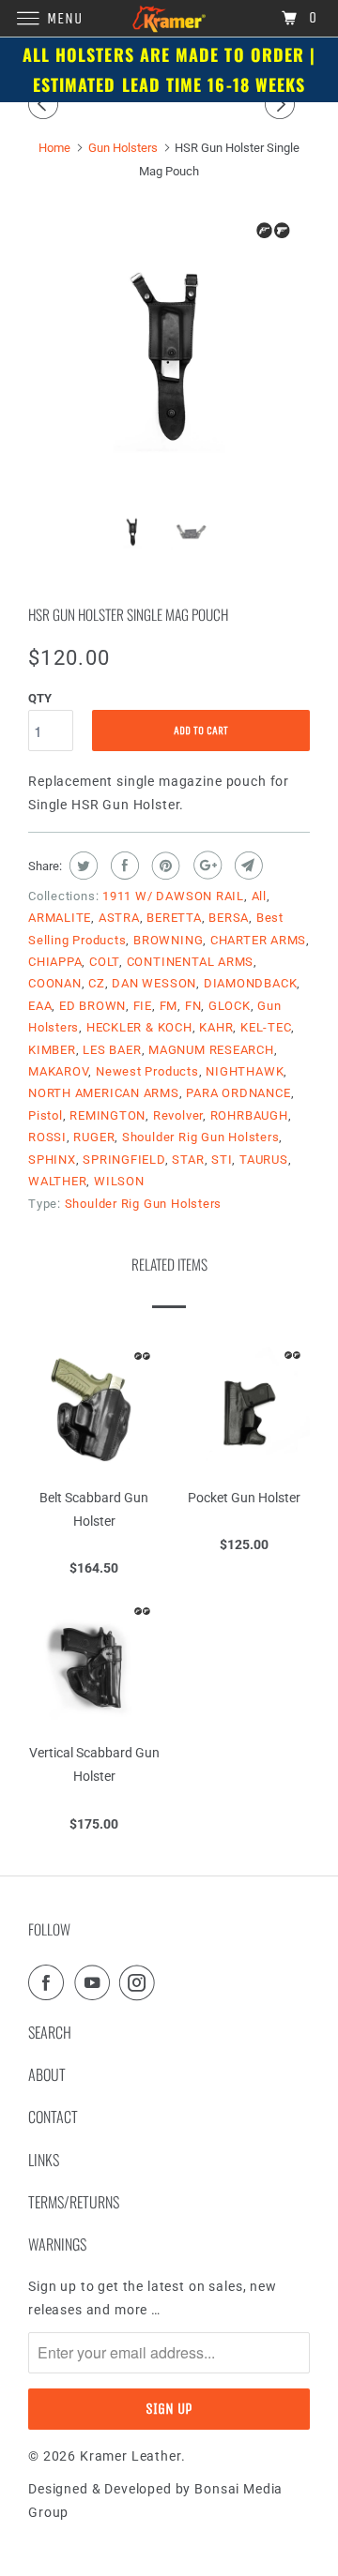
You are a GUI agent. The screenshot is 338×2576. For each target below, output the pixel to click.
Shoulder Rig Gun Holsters (201, 1137)
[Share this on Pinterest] (164, 866)
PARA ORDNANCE (238, 1093)
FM (169, 1006)
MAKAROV (58, 1071)
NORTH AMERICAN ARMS (104, 1093)
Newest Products (147, 1071)
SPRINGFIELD (124, 1160)
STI (222, 1160)
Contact (53, 2117)
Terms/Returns (74, 2202)
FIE (143, 1006)
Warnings (57, 2244)
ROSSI (47, 1137)
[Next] (283, 104)
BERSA (229, 918)
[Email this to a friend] (246, 866)
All (259, 896)
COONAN (55, 983)
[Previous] (46, 104)
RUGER (94, 1137)
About (47, 2074)
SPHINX (52, 1160)
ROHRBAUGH (249, 1115)
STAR (188, 1160)
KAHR (216, 1027)
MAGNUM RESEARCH (211, 1050)
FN (193, 1006)
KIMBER (52, 1050)
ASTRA (119, 918)
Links (44, 2160)
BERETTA (174, 918)
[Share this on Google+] (205, 866)
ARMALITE (60, 918)
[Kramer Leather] (169, 18)
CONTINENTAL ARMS (190, 962)
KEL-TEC (266, 1027)
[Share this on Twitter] (81, 866)
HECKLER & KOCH (139, 1027)
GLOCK (230, 1006)
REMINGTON (108, 1115)
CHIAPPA (55, 962)
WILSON (119, 1181)
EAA (40, 1006)
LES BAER (112, 1050)
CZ (97, 983)
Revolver (178, 1115)
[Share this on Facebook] (123, 866)
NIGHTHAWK (245, 1071)
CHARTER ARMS (258, 940)
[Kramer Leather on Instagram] (141, 1982)
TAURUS (264, 1160)
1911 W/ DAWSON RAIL (173, 896)
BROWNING (168, 940)
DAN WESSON (154, 983)
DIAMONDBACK (251, 983)
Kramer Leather (131, 2456)
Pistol (46, 1115)
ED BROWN (92, 1006)
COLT (104, 962)
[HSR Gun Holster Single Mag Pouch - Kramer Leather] (169, 354)
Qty (40, 698)
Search (50, 2032)
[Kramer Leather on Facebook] (50, 1982)
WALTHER (57, 1181)
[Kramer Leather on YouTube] (96, 1982)
